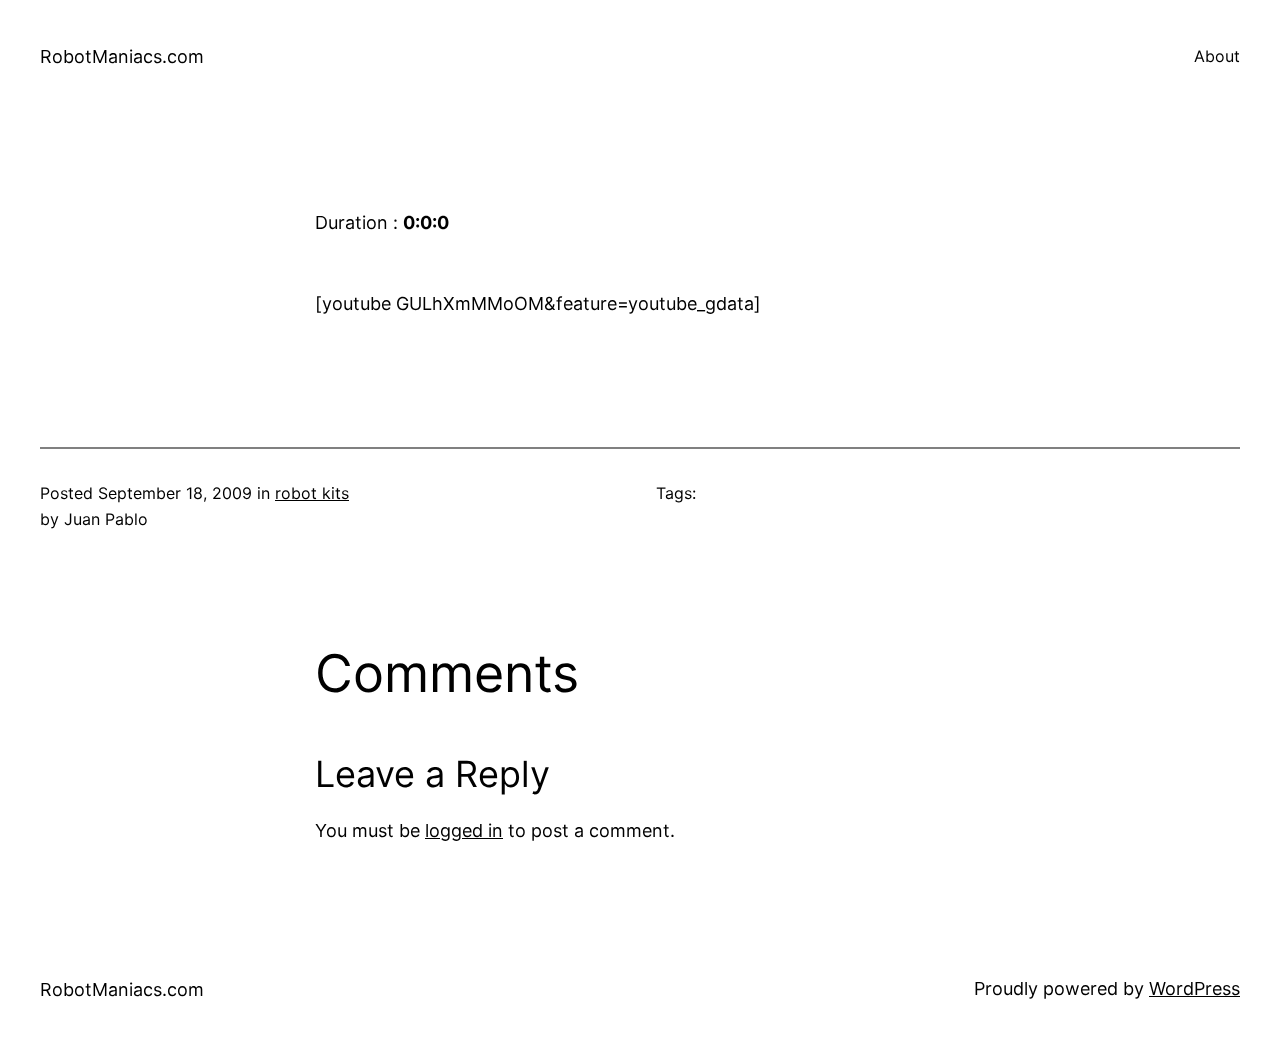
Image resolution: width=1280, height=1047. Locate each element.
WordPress (1194, 988)
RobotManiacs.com (122, 56)
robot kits (312, 493)
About (1217, 56)
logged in (464, 830)
